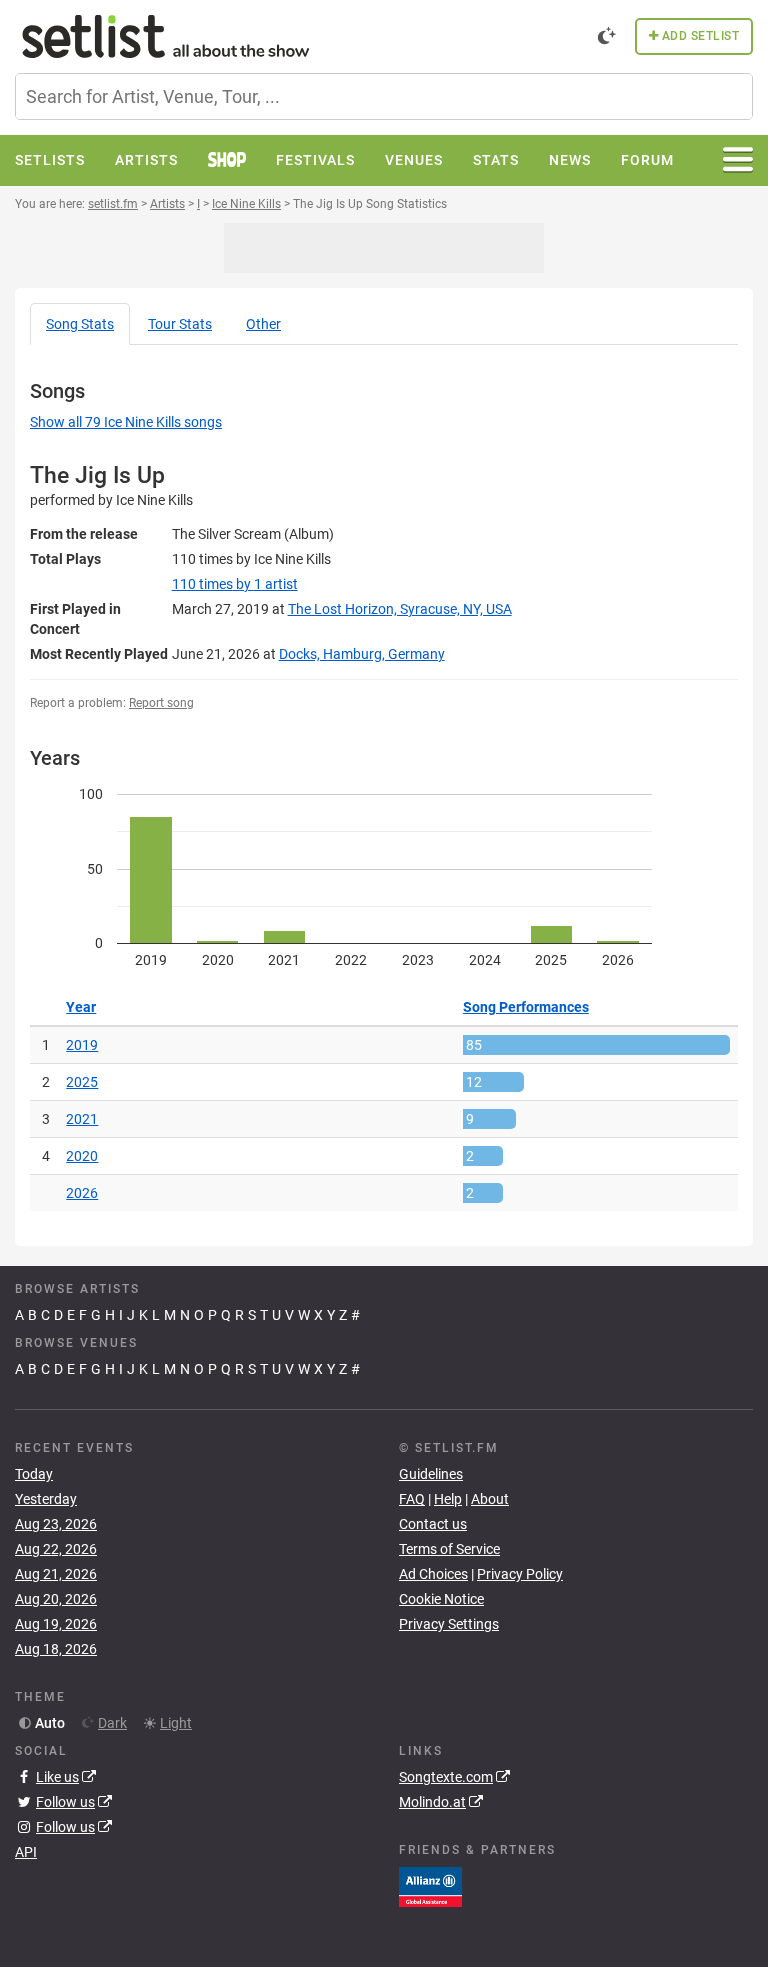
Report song (161, 703)
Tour (180, 324)
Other (263, 324)
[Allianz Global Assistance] (430, 1885)
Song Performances (526, 1007)
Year (81, 1007)
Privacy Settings (449, 1624)
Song (80, 324)
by (235, 584)
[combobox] (384, 96)
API (26, 1852)
